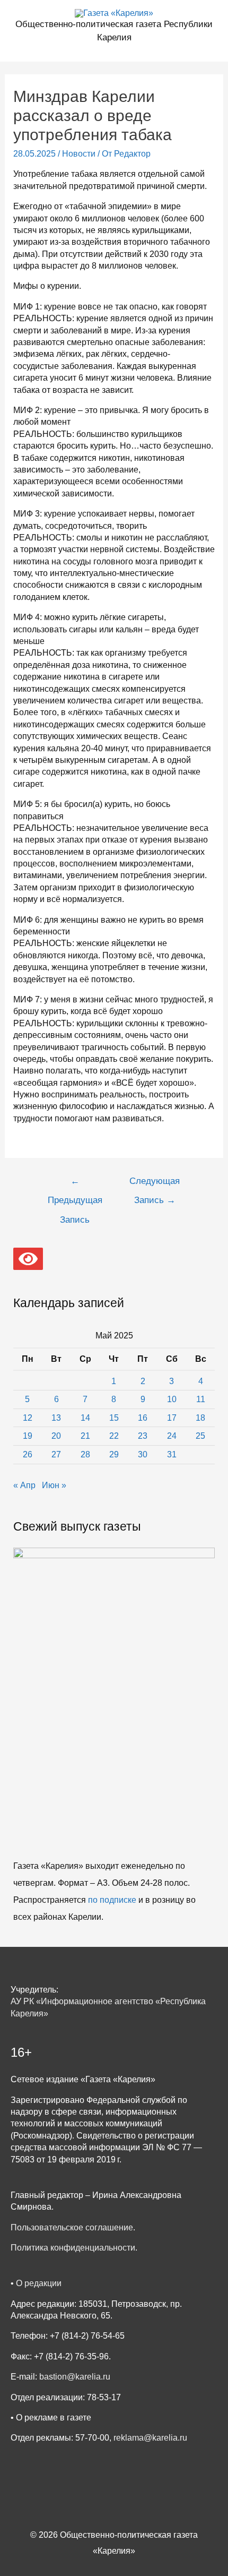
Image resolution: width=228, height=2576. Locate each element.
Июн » (54, 1485)
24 (172, 1436)
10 (172, 1399)
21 (85, 1436)
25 (200, 1436)
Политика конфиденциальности (73, 2248)
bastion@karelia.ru (75, 2377)
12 (28, 1418)
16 (143, 1418)
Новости (79, 154)
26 (28, 1454)
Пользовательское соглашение (72, 2227)
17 (172, 1418)
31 (172, 1454)
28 (85, 1454)
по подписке (112, 1900)
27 (56, 1454)
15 (114, 1418)
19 (28, 1436)
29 (114, 1454)
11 (201, 1399)
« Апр (24, 1485)
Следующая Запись (155, 1184)
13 (56, 1418)
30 (143, 1454)
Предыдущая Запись (75, 1184)
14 (85, 1418)
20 (56, 1436)
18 (200, 1418)
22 (114, 1436)
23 (143, 1436)
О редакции (39, 2283)
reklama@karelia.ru (150, 2438)
